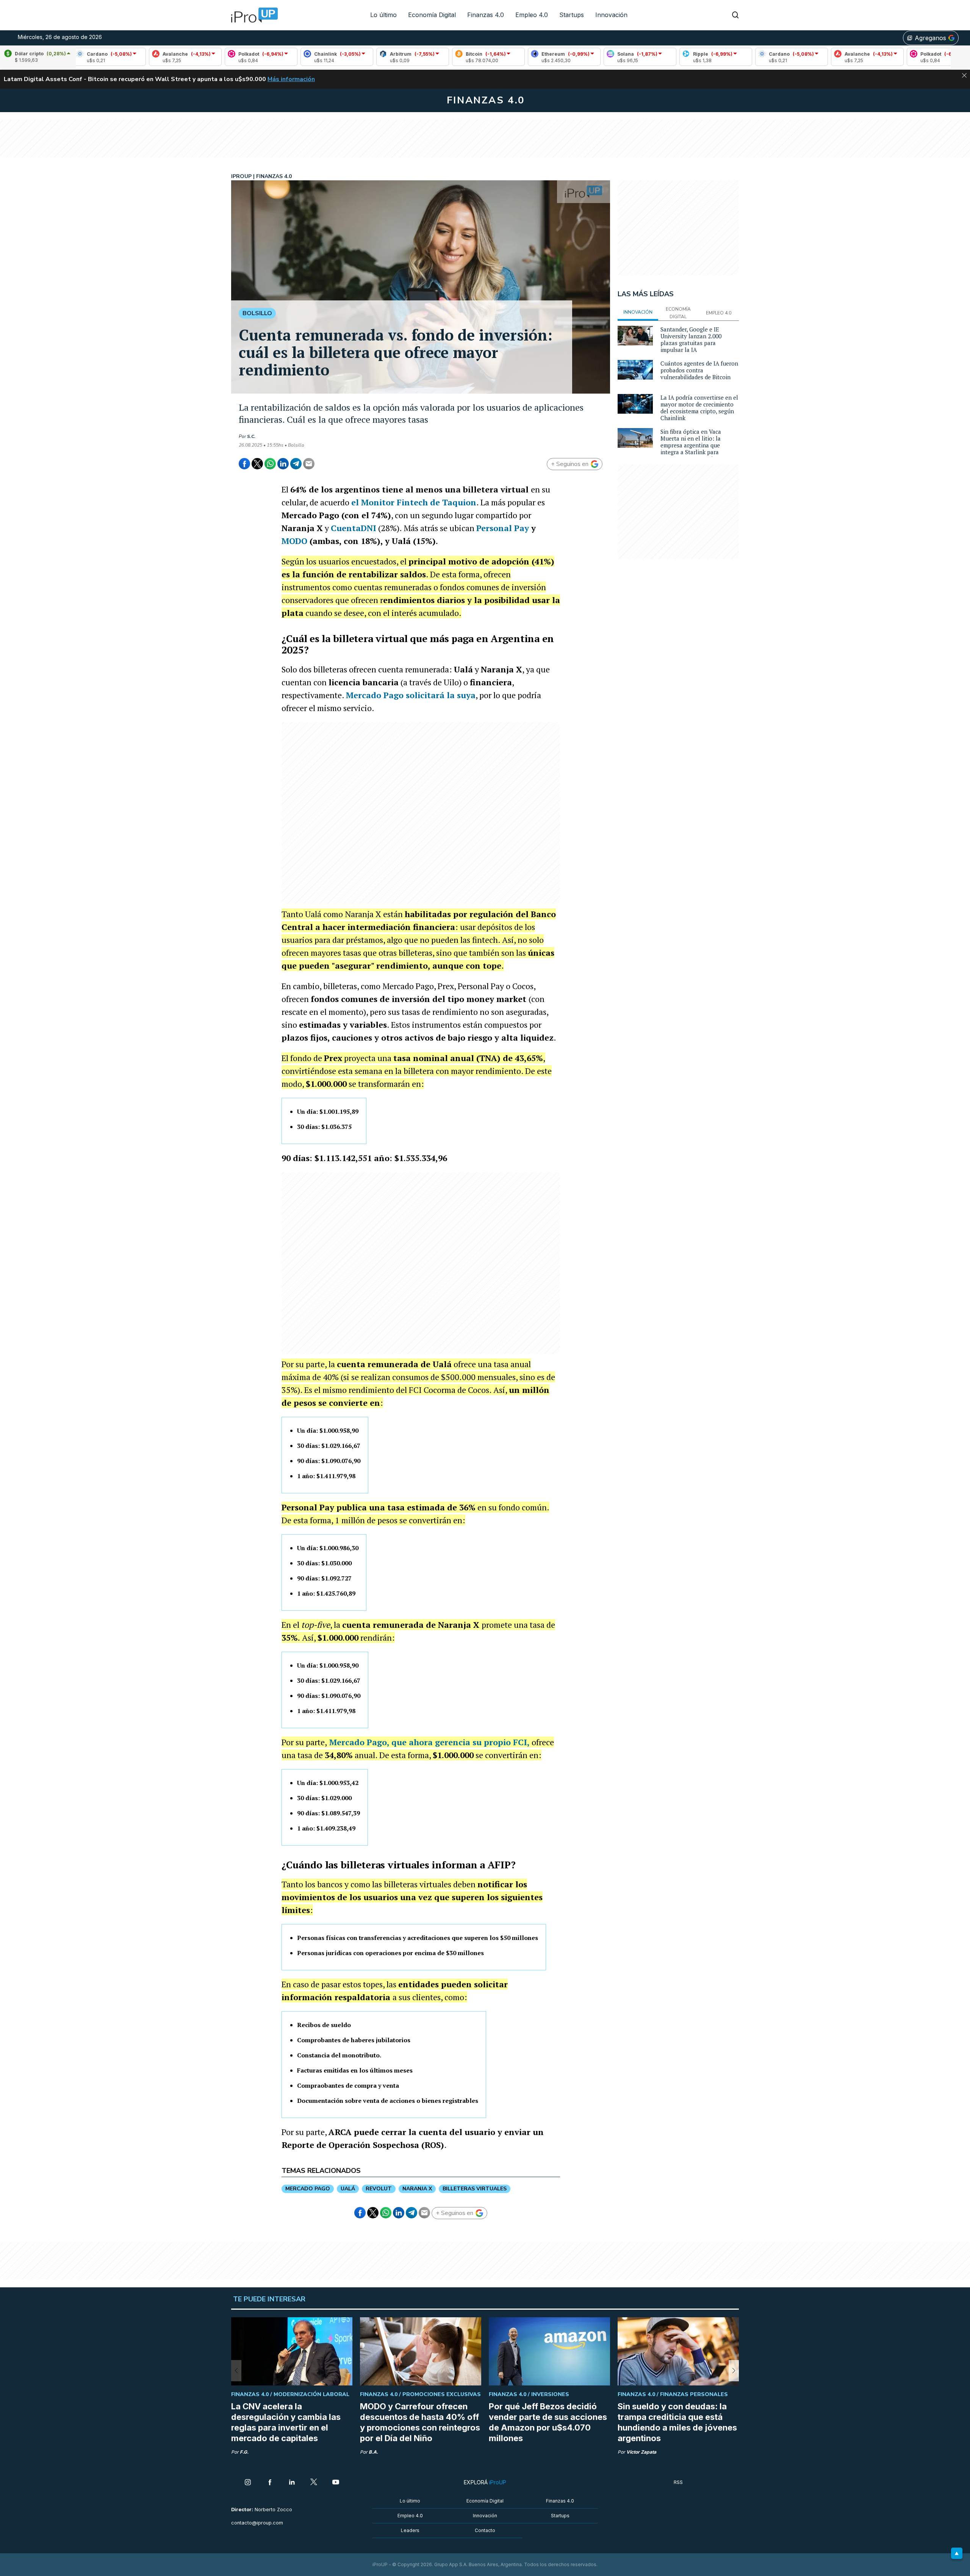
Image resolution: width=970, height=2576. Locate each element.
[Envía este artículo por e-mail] (309, 464)
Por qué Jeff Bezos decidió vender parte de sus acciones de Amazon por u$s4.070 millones (548, 2422)
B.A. (373, 2452)
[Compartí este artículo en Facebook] (244, 464)
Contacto (485, 2530)
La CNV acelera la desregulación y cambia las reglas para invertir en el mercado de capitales (286, 2422)
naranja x (417, 2189)
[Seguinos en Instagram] (248, 2483)
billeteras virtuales (475, 2189)
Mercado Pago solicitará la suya (411, 695)
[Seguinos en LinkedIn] (292, 2483)
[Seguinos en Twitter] (314, 2483)
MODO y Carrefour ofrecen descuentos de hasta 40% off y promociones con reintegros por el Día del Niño (420, 2422)
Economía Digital (432, 15)
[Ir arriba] (957, 2553)
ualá (348, 2189)
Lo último (383, 15)
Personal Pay (503, 528)
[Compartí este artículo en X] (257, 464)
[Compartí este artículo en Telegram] (296, 464)
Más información (291, 79)
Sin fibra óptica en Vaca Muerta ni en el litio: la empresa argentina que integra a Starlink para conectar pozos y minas (691, 445)
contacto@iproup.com (257, 2523)
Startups (572, 15)
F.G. (244, 2452)
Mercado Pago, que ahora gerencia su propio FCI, (429, 1742)
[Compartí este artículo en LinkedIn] (283, 464)
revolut (379, 2189)
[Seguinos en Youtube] (336, 2483)
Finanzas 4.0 (486, 15)
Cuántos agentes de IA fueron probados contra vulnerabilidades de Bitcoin (699, 370)
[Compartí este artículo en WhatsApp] (270, 464)
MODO (294, 541)
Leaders (410, 2530)
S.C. (251, 436)
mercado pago (308, 2189)
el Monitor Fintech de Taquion (414, 502)
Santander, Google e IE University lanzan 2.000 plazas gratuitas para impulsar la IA (691, 339)
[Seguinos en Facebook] (270, 2483)
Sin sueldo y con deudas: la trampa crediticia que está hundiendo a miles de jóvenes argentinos (677, 2422)
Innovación (611, 15)
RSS (678, 2482)
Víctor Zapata (641, 2452)
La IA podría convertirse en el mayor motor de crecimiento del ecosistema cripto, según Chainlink (699, 408)
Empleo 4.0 (532, 15)
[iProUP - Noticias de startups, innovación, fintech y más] (252, 15)
